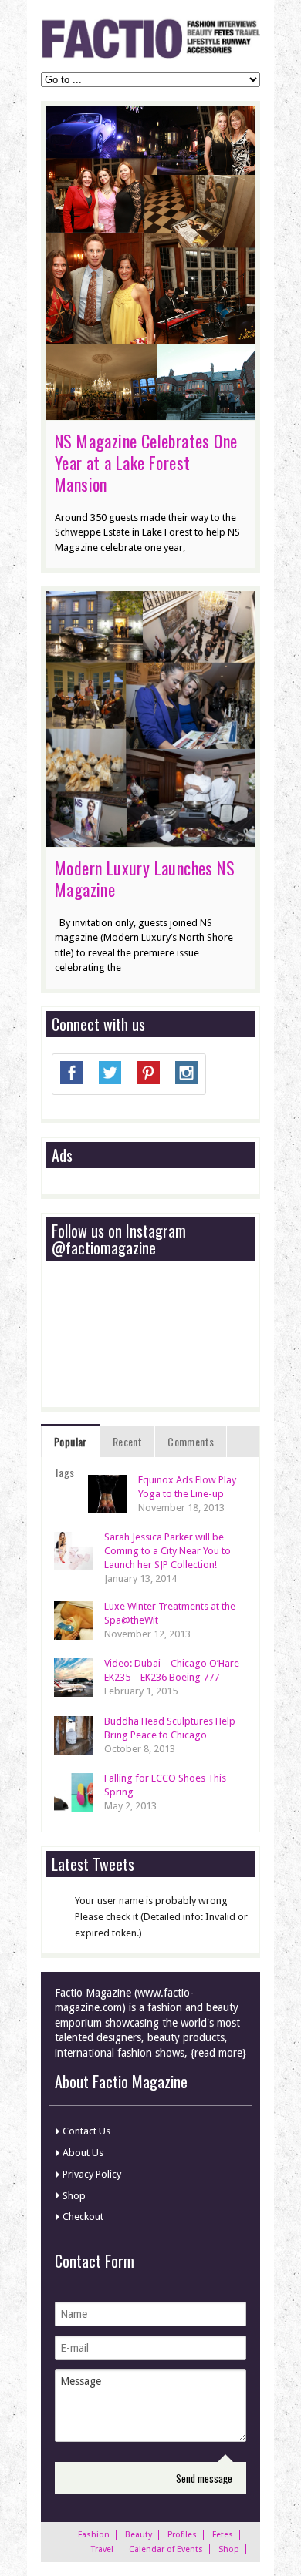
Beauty (139, 2535)
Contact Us (86, 2131)
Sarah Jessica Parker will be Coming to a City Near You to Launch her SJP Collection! (167, 1551)
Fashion (94, 2535)
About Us (83, 2153)
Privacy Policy (92, 2174)
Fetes (223, 2535)
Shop (74, 2196)
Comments (191, 1441)
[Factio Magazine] (150, 56)
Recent (127, 1441)
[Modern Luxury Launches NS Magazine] (150, 839)
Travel (102, 2549)
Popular (71, 1441)
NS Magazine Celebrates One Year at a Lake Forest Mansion (146, 462)
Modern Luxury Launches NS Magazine (145, 878)
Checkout (83, 2217)
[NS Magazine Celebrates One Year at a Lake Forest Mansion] (150, 412)
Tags (64, 1472)
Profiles (182, 2535)
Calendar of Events (166, 2549)
